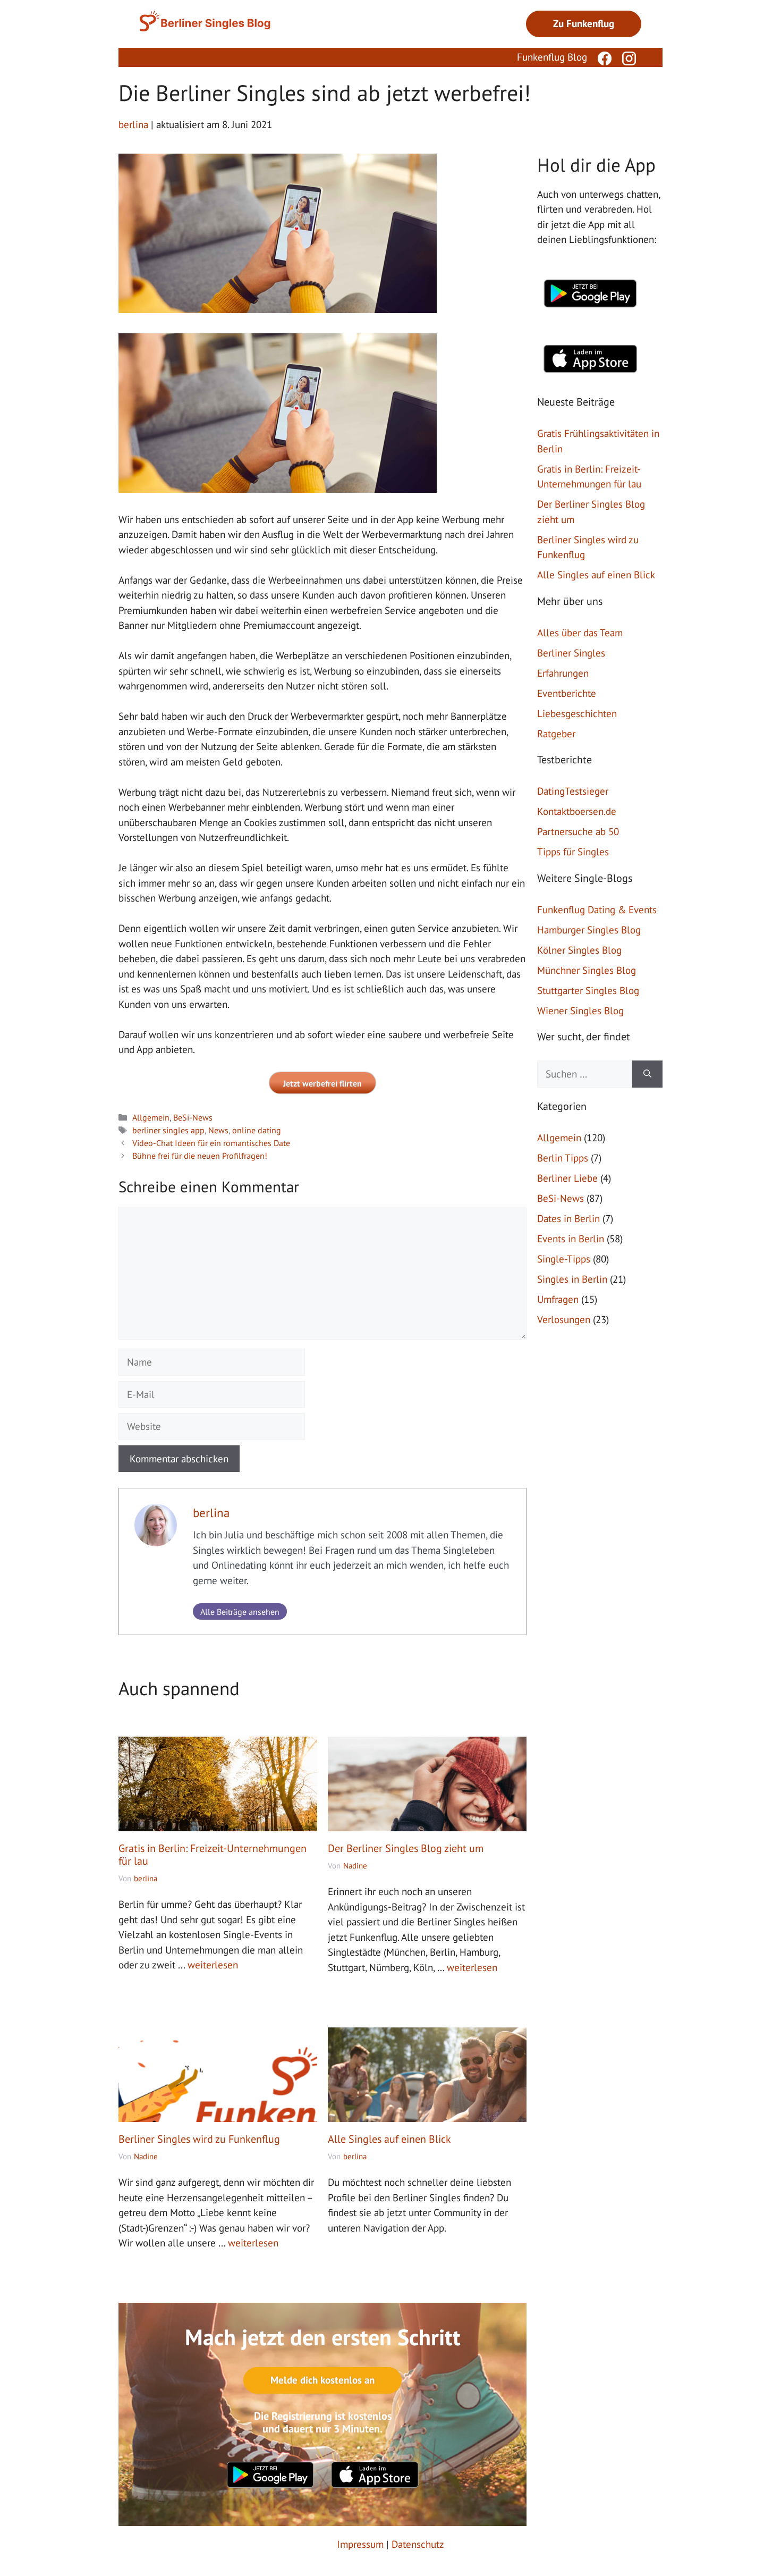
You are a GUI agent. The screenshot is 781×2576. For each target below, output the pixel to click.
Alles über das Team (580, 633)
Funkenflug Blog (552, 57)
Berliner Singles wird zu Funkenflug (199, 2139)
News (218, 1130)
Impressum (360, 2544)
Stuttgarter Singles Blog (588, 990)
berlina (211, 1513)
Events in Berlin (571, 1239)
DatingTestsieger (573, 791)
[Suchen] (647, 1074)
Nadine (355, 1866)
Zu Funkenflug (584, 23)
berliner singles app (168, 1130)
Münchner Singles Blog (587, 970)
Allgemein (151, 1117)
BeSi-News (193, 1117)
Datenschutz (418, 2544)
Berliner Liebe (567, 1178)
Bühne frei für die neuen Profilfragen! (200, 1156)
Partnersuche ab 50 (578, 831)
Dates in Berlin (568, 1218)
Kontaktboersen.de (577, 811)
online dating (257, 1130)
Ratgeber (556, 734)
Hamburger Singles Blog (589, 930)
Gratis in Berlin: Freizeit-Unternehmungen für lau (213, 1855)
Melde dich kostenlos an (322, 2380)
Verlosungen (564, 1319)
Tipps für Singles (573, 852)
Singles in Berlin (572, 1279)
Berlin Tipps (563, 1158)
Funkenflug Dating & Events (597, 910)
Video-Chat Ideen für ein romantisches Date (211, 1143)
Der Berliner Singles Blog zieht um (406, 1848)
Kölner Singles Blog (579, 950)
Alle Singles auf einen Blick (389, 2139)
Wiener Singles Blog (580, 1011)
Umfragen (558, 1299)
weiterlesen (213, 1965)
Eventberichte (567, 693)
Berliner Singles (571, 653)
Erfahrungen (563, 673)
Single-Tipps (564, 1259)
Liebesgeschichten (577, 713)
